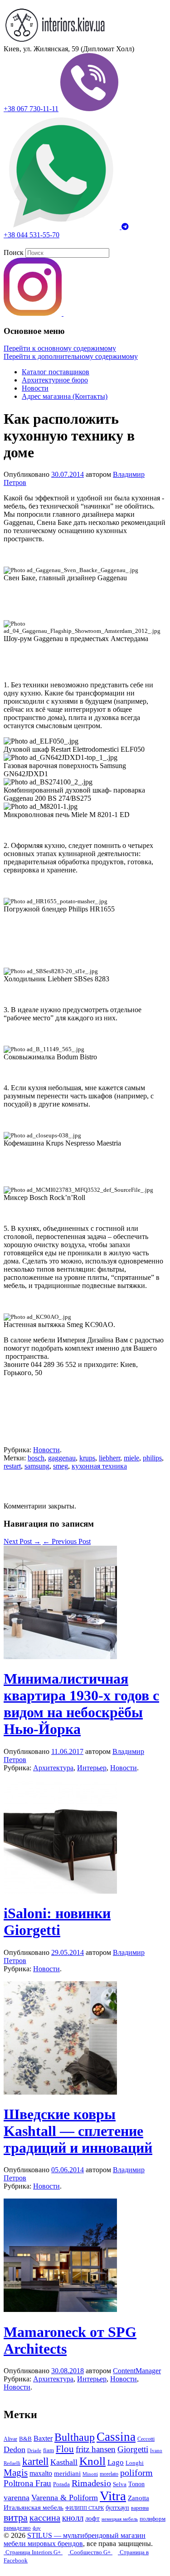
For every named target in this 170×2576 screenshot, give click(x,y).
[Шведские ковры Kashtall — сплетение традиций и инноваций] (60, 2092)
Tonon (136, 2484)
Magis (16, 2473)
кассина (45, 2517)
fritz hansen (96, 2449)
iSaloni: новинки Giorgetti (57, 1922)
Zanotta (138, 2498)
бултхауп (117, 2507)
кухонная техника (99, 1466)
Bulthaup (75, 2437)
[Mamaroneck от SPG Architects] (60, 2309)
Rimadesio (91, 2483)
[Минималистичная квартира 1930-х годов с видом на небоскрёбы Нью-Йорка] (60, 1657)
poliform (136, 2473)
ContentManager (137, 2371)
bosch (36, 1458)
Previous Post (67, 1541)
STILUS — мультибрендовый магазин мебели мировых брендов (75, 2539)
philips (152, 1458)
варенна (140, 2508)
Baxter (43, 2438)
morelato (109, 2474)
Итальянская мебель (34, 2507)
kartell (35, 2461)
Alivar (10, 2439)
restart (12, 1466)
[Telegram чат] (125, 227)
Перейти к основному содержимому (60, 348)
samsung (37, 1466)
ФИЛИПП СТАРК (85, 2508)
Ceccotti (146, 2439)
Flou (65, 2449)
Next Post (22, 1541)
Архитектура (53, 1768)
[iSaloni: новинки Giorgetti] (60, 1891)
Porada (61, 2484)
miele (131, 1458)
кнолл (73, 2518)
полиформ (153, 2519)
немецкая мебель (120, 2519)
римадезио (17, 2528)
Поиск (14, 252)
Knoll (92, 2461)
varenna (17, 2498)
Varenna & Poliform (65, 2498)
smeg (61, 1466)
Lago (116, 2462)
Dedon (15, 2449)
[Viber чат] (89, 109)
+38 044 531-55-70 (32, 235)
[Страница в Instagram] (34, 313)
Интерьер (92, 1768)
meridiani (67, 2473)
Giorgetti (133, 2449)
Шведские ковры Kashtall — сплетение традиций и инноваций (78, 2131)
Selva (120, 2484)
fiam (49, 2450)
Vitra (113, 2496)
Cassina (116, 2437)
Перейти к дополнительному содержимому (71, 356)
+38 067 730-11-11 (31, 109)
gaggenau (62, 1458)
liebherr (109, 1458)
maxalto (41, 2473)
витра (16, 2517)
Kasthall (64, 2462)
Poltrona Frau (27, 2483)
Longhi (135, 2463)
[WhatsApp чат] (63, 227)
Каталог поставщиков (56, 372)
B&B (25, 2439)
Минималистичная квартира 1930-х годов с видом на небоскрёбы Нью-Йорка (81, 1704)
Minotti (90, 2474)
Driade (34, 2451)
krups (87, 1458)
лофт (92, 2518)
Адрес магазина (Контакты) (65, 396)
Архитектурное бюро (55, 380)
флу (37, 2528)
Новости (35, 388)
